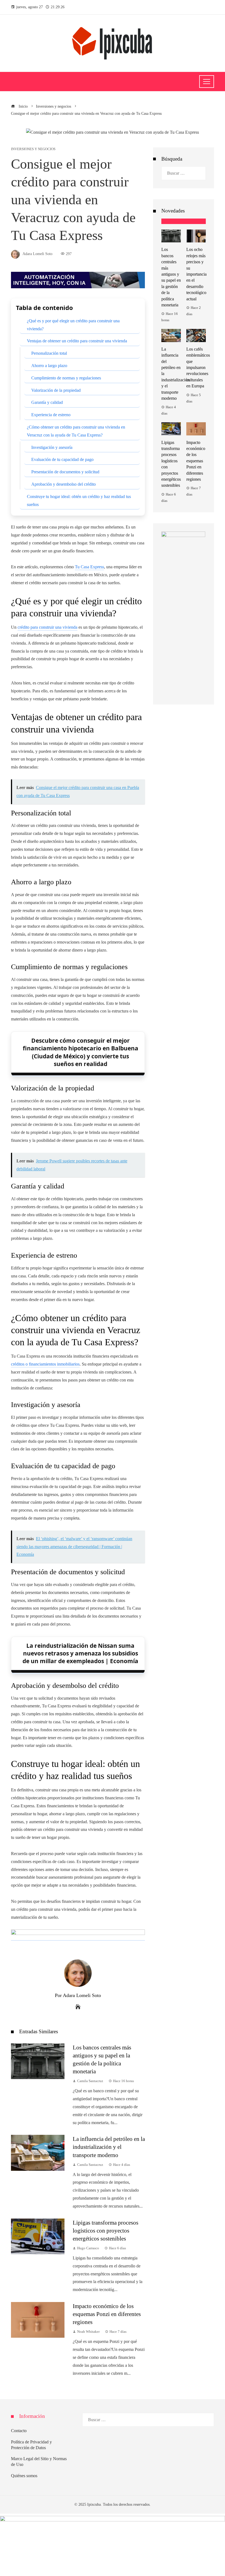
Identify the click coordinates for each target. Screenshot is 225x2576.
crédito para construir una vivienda (47, 627)
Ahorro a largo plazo (49, 366)
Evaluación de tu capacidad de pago (62, 459)
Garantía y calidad (47, 402)
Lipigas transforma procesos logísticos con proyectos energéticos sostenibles (106, 2230)
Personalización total (49, 353)
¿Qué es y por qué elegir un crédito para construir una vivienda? (73, 325)
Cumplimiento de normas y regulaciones (66, 378)
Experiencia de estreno (51, 415)
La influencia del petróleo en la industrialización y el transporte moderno (109, 2147)
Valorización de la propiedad (56, 390)
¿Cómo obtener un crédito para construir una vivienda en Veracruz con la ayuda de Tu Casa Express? (76, 431)
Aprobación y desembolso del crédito (64, 484)
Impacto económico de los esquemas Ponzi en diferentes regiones (107, 2314)
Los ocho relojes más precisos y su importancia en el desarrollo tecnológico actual (196, 274)
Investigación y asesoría (52, 447)
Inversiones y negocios (33, 149)
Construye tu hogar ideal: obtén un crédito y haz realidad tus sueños (79, 500)
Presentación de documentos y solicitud (65, 472)
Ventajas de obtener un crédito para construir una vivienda (77, 341)
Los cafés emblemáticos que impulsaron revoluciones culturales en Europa (198, 367)
